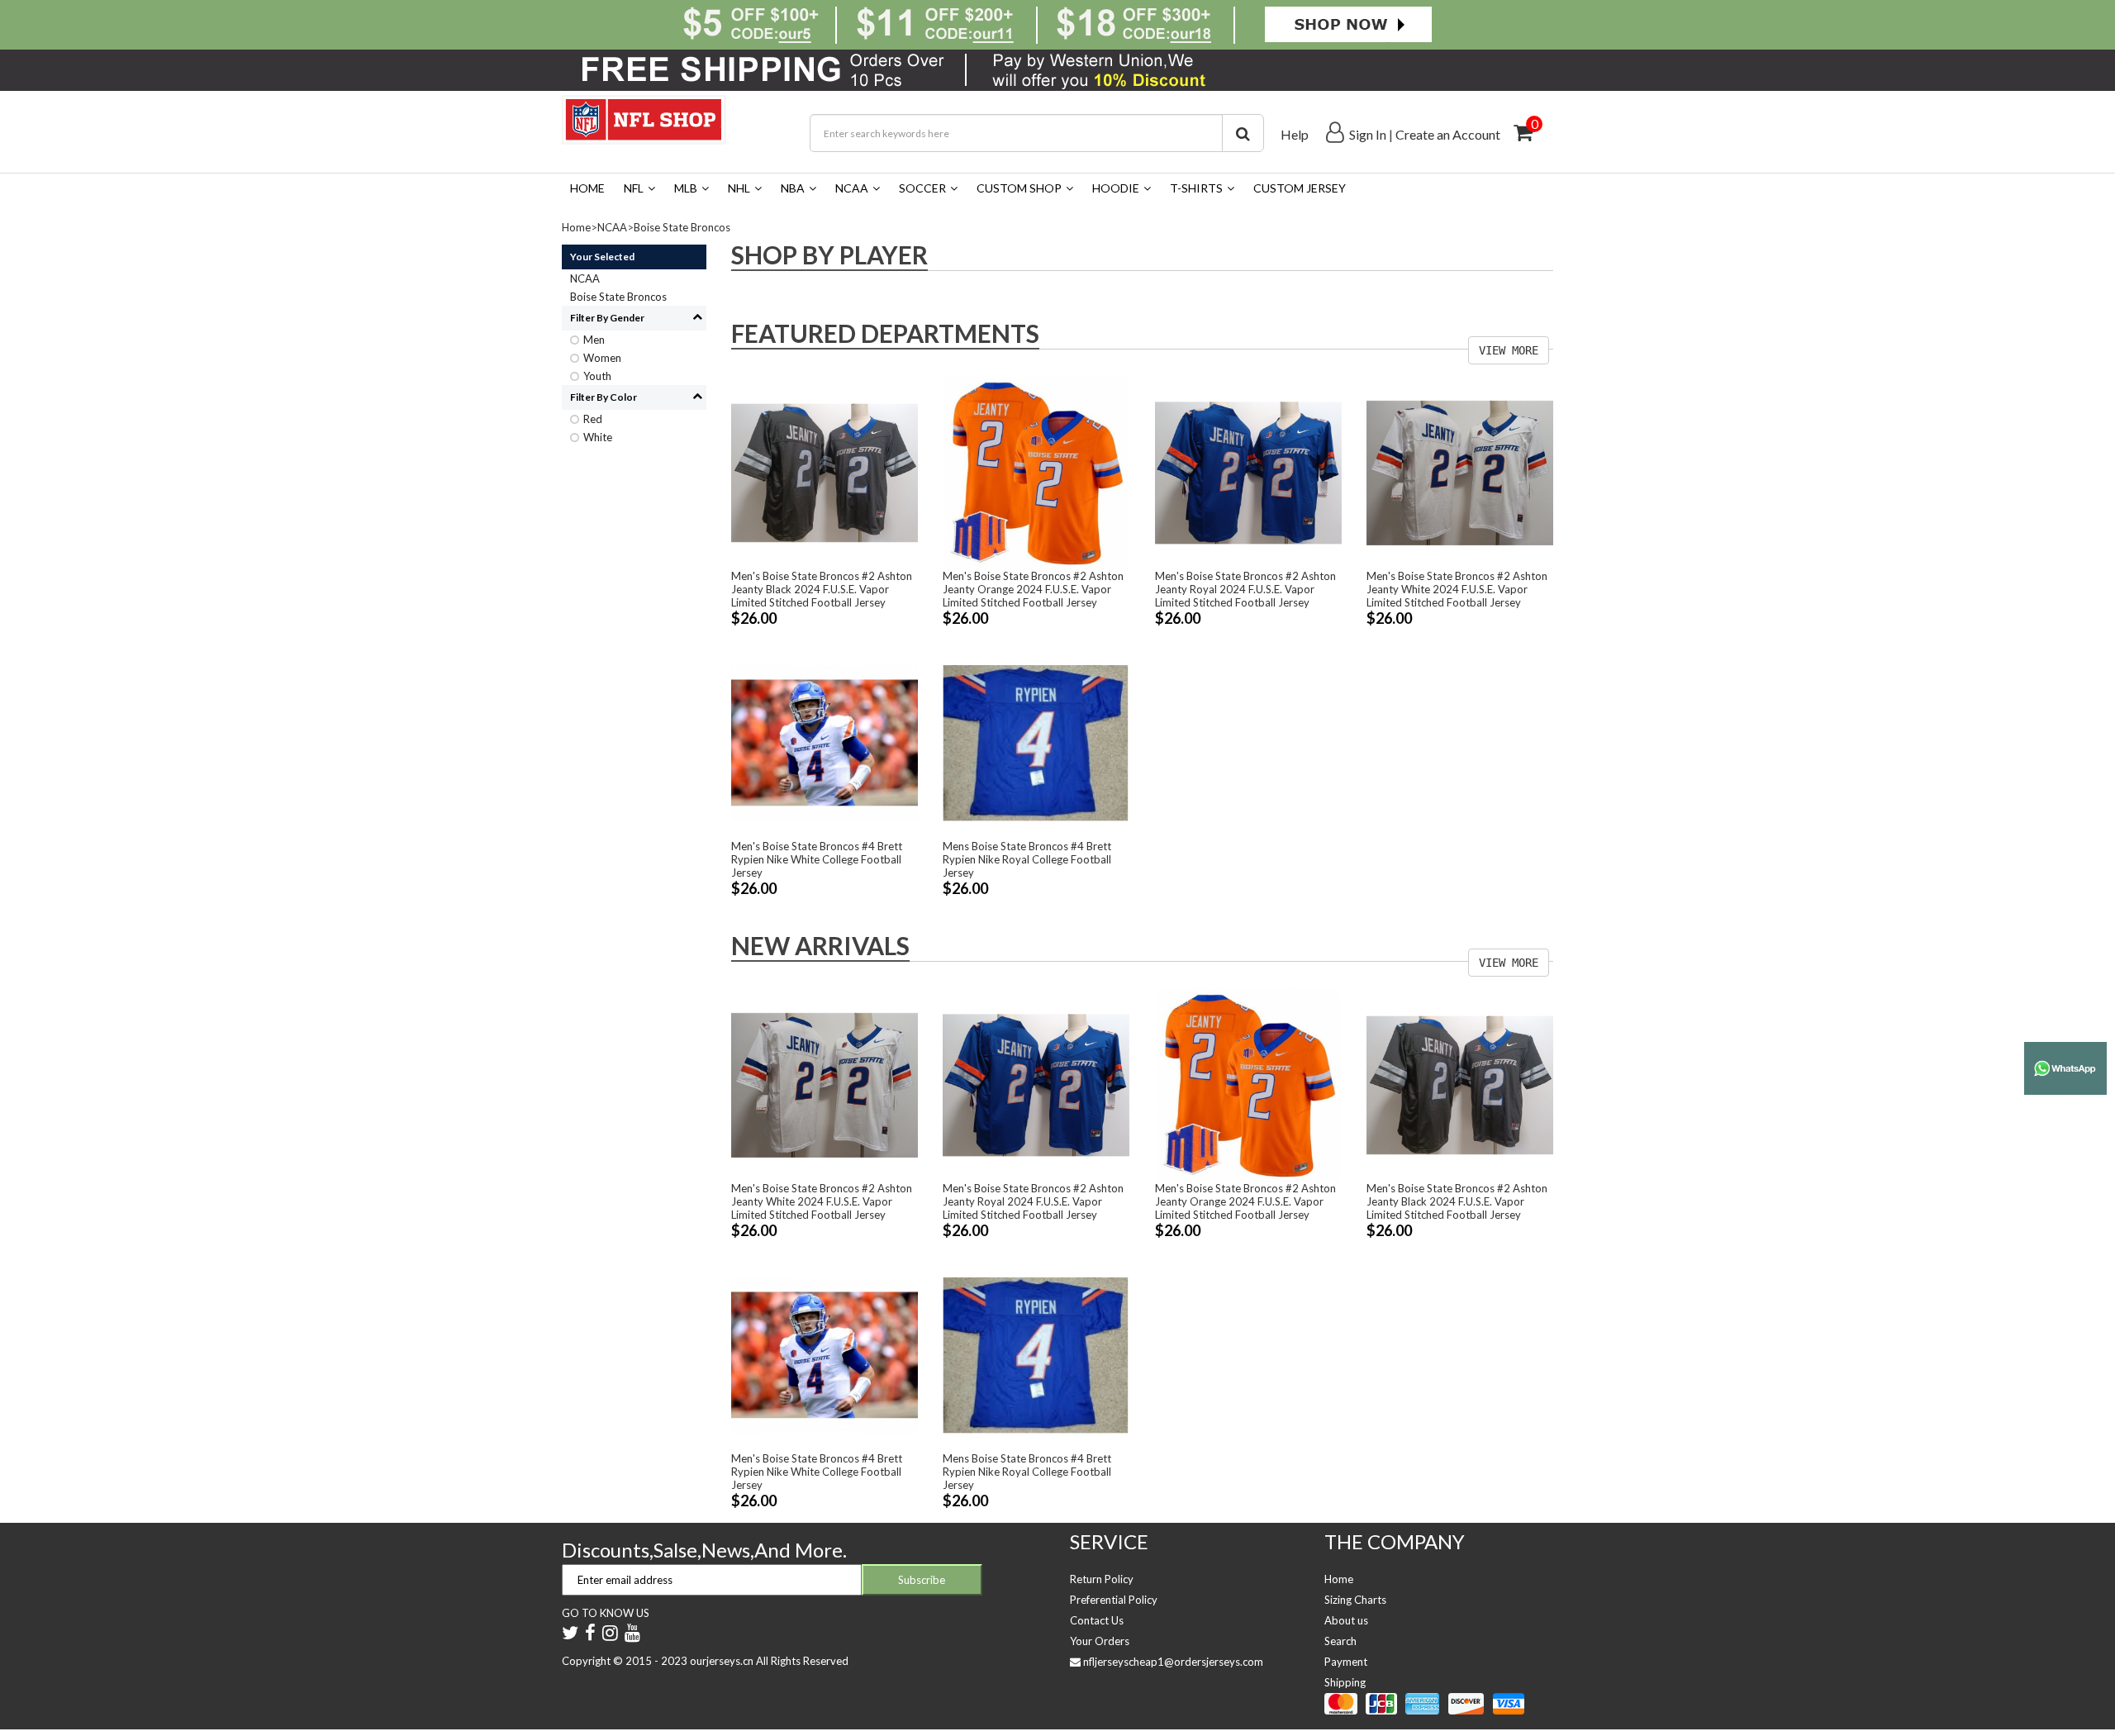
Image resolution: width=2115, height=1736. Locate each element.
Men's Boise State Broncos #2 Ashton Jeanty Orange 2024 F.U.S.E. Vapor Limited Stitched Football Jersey (1033, 589)
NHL (739, 188)
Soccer (922, 188)
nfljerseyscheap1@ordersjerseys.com (1173, 1662)
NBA (793, 188)
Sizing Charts (1355, 1600)
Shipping (1345, 1682)
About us (1346, 1620)
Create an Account (1448, 134)
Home (587, 188)
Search (1340, 1641)
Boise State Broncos (682, 227)
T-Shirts (1196, 188)
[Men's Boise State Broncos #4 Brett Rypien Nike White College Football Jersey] (825, 742)
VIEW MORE (1509, 350)
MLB (686, 188)
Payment (1346, 1662)
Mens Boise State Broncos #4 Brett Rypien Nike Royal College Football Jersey (1027, 859)
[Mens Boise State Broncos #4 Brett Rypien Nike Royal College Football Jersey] (1036, 742)
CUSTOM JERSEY (1300, 188)
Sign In (1368, 134)
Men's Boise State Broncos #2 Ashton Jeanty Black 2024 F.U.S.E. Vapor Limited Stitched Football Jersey (822, 589)
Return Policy (1102, 1579)
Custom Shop (1019, 188)
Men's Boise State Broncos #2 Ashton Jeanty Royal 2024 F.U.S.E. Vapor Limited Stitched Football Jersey (1245, 589)
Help (1295, 134)
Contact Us (1097, 1620)
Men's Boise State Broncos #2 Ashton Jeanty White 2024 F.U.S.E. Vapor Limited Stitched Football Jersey (1457, 589)
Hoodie (1116, 188)
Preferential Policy (1114, 1600)
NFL (634, 188)
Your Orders (1100, 1641)
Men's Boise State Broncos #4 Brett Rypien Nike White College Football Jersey (817, 859)
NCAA (852, 188)
